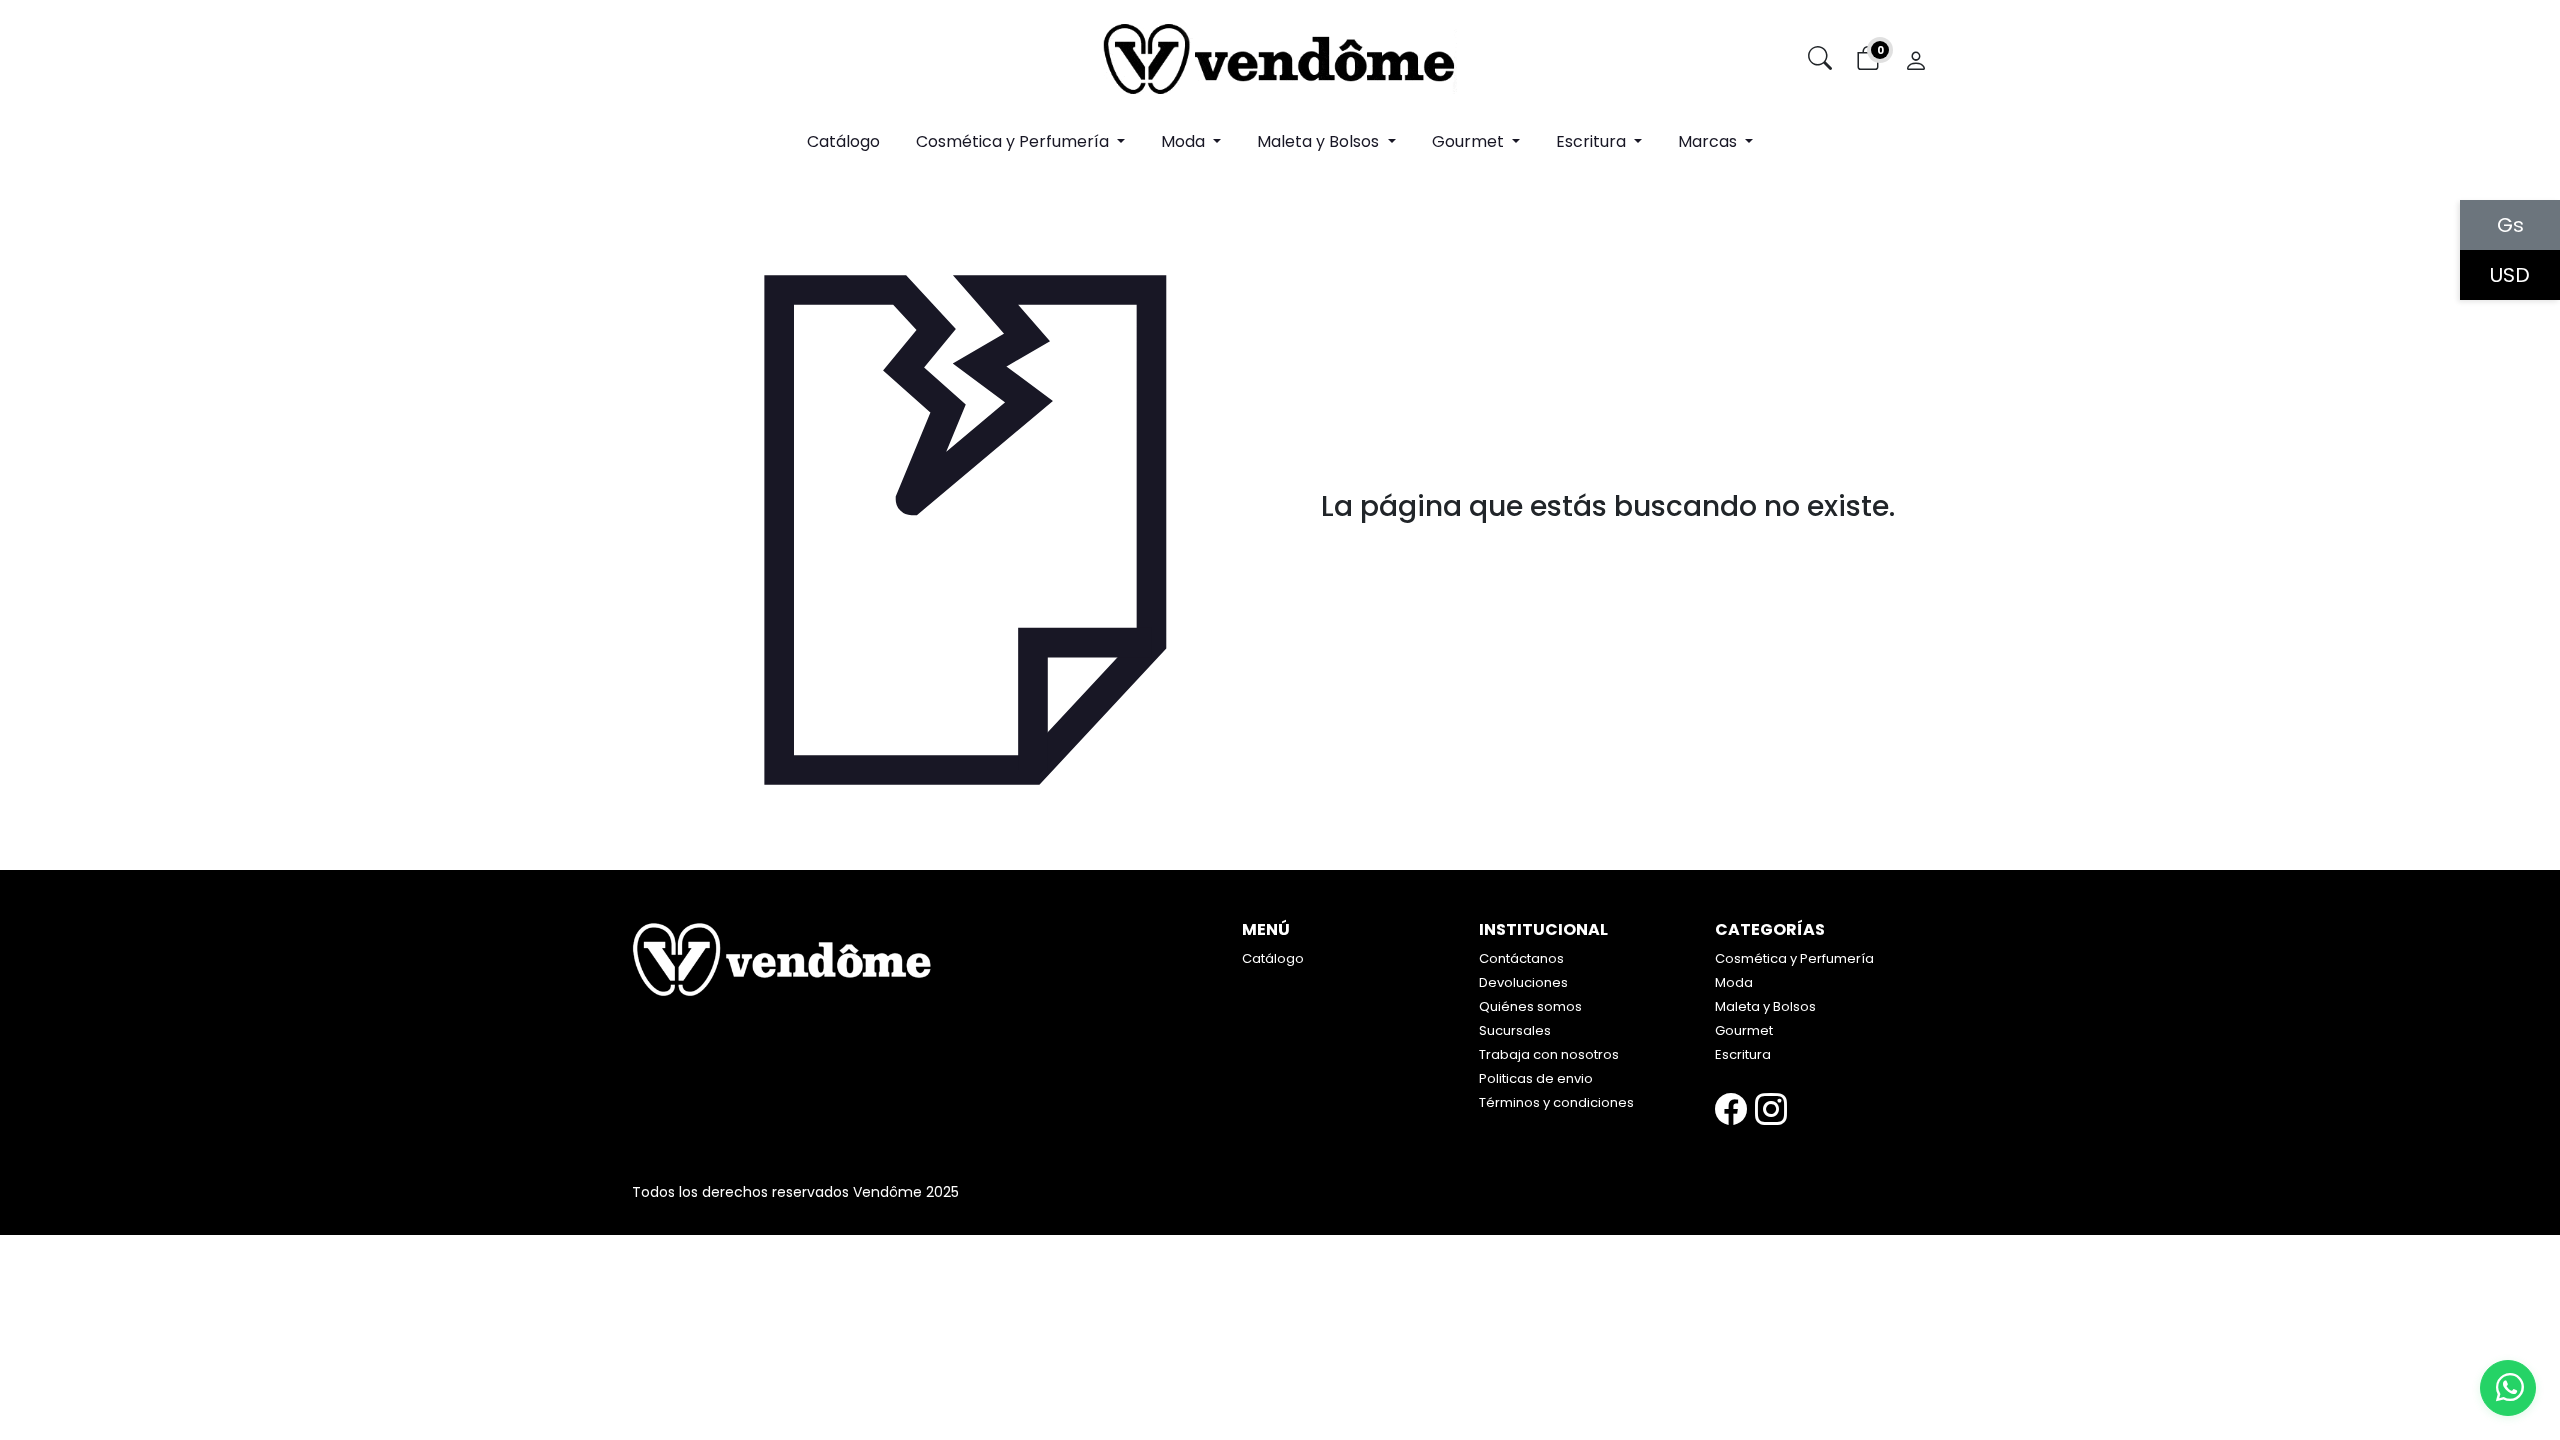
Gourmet (1744, 1030)
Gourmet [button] (1470, 141)
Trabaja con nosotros (1549, 1054)
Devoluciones (1523, 982)
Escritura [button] (1593, 141)
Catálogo (843, 141)
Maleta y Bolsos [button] (1320, 141)
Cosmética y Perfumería (1794, 958)
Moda (1734, 982)
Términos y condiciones (1556, 1102)
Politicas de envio (1536, 1078)
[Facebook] (1731, 1110)
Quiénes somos (1530, 1006)
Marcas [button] (1709, 141)
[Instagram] (1771, 1110)
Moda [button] (1185, 141)
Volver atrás (1608, 550)
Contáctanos (1521, 958)
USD (2510, 275)
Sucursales (1515, 1030)
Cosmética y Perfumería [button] (1014, 141)
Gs (2510, 225)
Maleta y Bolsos (1765, 1006)
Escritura (1743, 1054)
